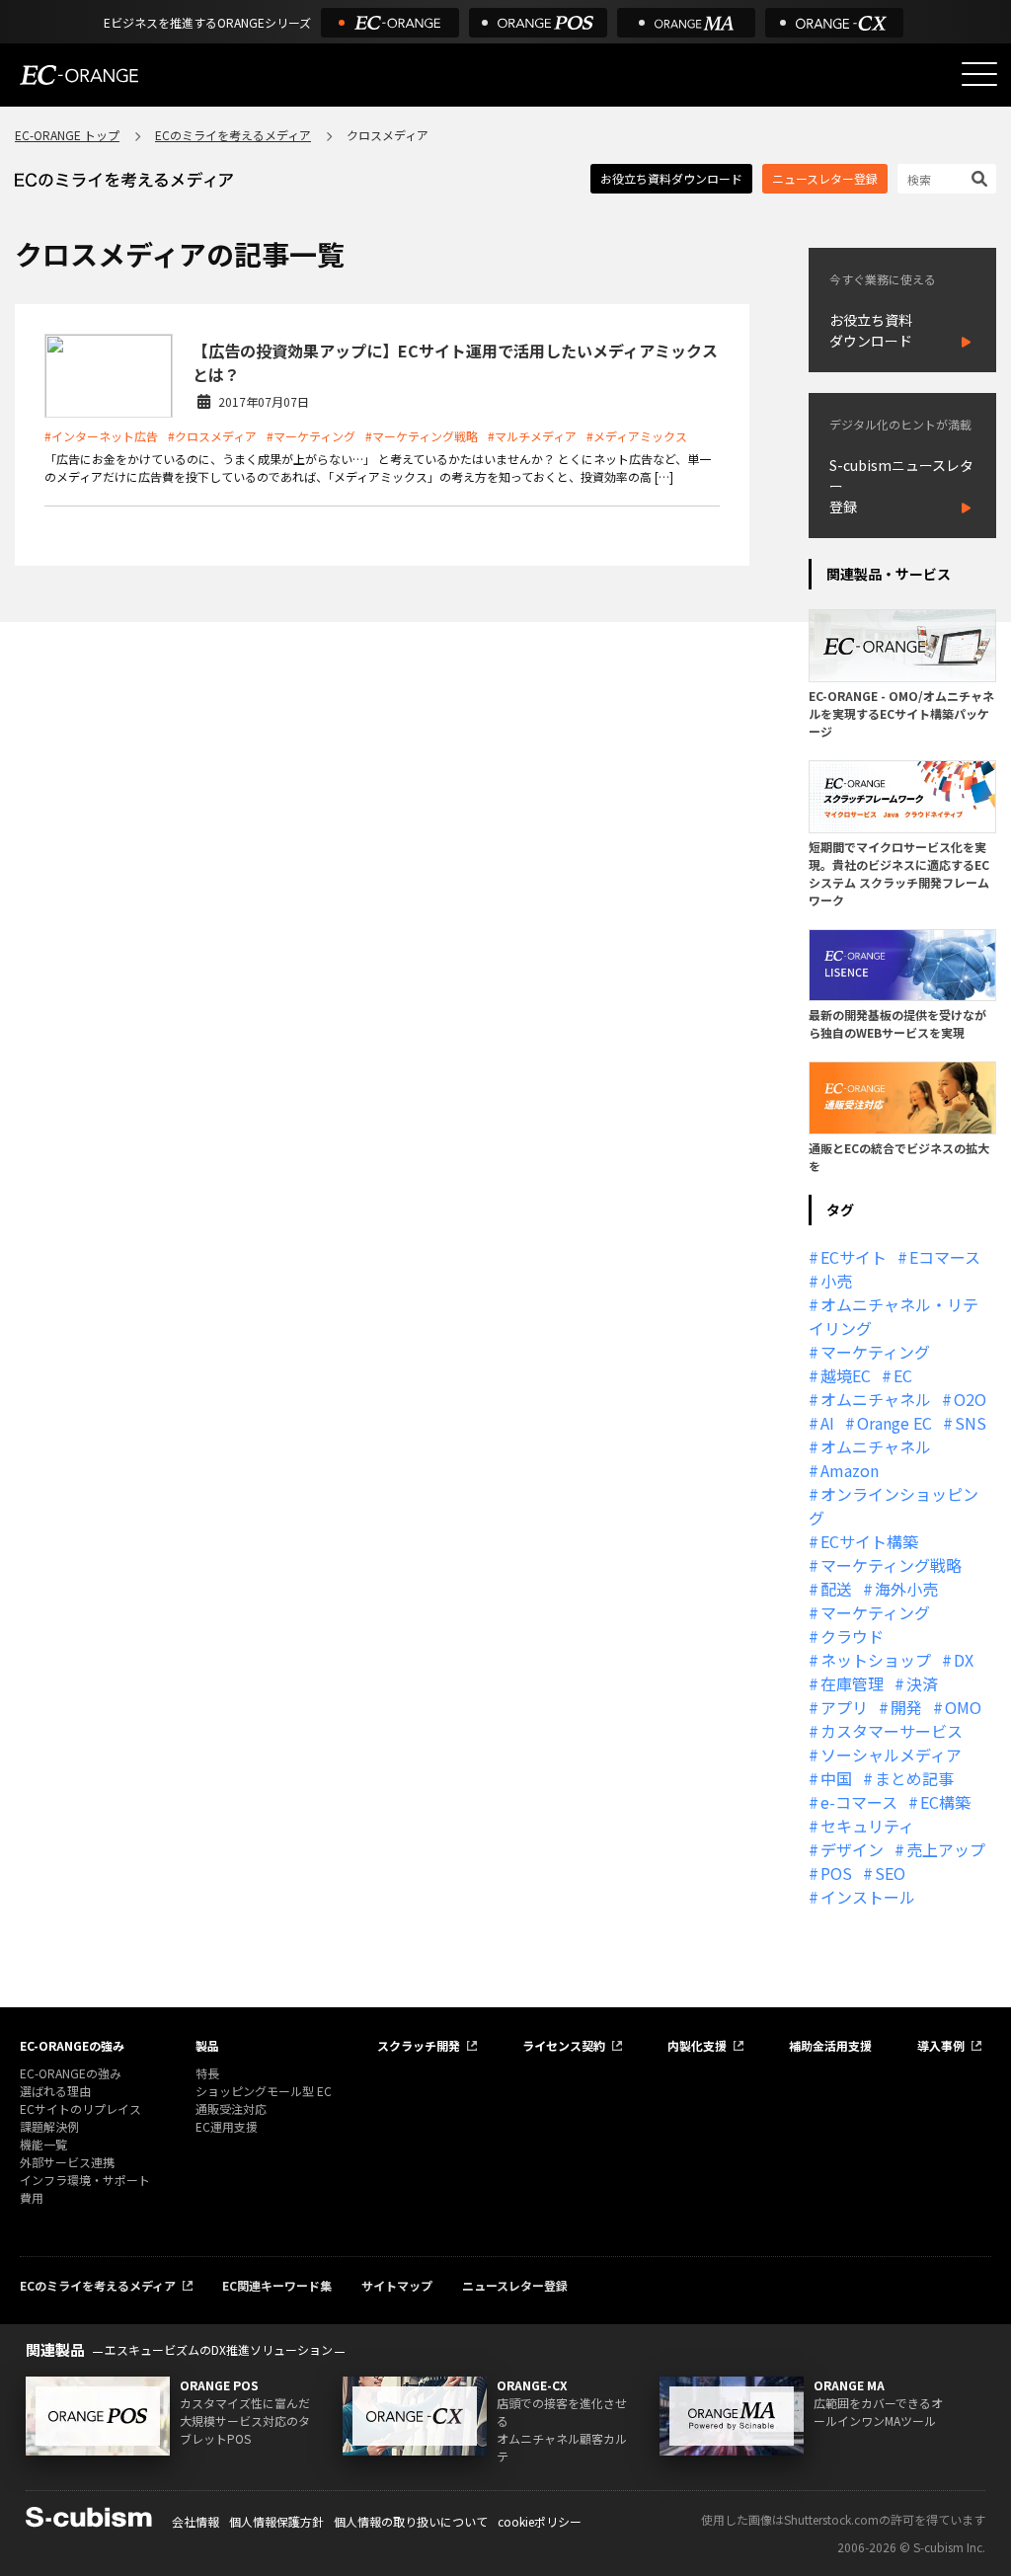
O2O (970, 1399)
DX (964, 1660)
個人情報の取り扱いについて (411, 2521)
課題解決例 (49, 2126)
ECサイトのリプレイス (80, 2108)
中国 (836, 1778)
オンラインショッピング (894, 1506)
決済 (922, 1683)
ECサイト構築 (869, 1541)
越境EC (846, 1375)
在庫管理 (852, 1683)
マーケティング (875, 1352)
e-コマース (859, 1802)
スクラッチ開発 (419, 2045)
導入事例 (941, 2045)
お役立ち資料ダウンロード (671, 178)
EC (903, 1375)
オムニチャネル (876, 1399)
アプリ (844, 1707)
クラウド (852, 1636)
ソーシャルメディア (891, 1755)
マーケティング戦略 (891, 1565)
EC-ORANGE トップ (67, 135)
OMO (963, 1707)
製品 (207, 2045)
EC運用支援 (227, 2126)
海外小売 (906, 1589)
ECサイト (854, 1257)
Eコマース (945, 1257)
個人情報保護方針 (276, 2521)
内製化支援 (697, 2045)
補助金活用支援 (830, 2045)
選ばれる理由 (55, 2091)
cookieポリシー (540, 2521)
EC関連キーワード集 (277, 2285)
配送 (836, 1589)
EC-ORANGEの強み (72, 2045)
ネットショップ (876, 1660)
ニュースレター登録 (825, 178)
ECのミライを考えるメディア (233, 135)
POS (836, 1873)
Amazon (850, 1470)
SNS (971, 1423)
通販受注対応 (231, 2108)
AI (827, 1423)
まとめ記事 (914, 1778)
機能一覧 (43, 2144)
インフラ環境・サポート (85, 2180)
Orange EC (894, 1423)
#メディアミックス (637, 436)
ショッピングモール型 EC (264, 2091)
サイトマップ (397, 2285)
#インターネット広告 (101, 436)
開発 (906, 1707)
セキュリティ (867, 1826)
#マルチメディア (532, 436)
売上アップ (946, 1849)
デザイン (852, 1849)
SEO (890, 1873)
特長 (207, 2073)
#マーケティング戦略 (422, 436)
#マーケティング (311, 436)
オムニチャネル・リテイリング (894, 1316)
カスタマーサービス (892, 1731)
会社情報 (195, 2521)
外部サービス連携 (67, 2162)
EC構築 (945, 1802)
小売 (836, 1281)
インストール (868, 1897)
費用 (32, 2197)
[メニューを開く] (979, 74)
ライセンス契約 (564, 2045)
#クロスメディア (212, 436)
